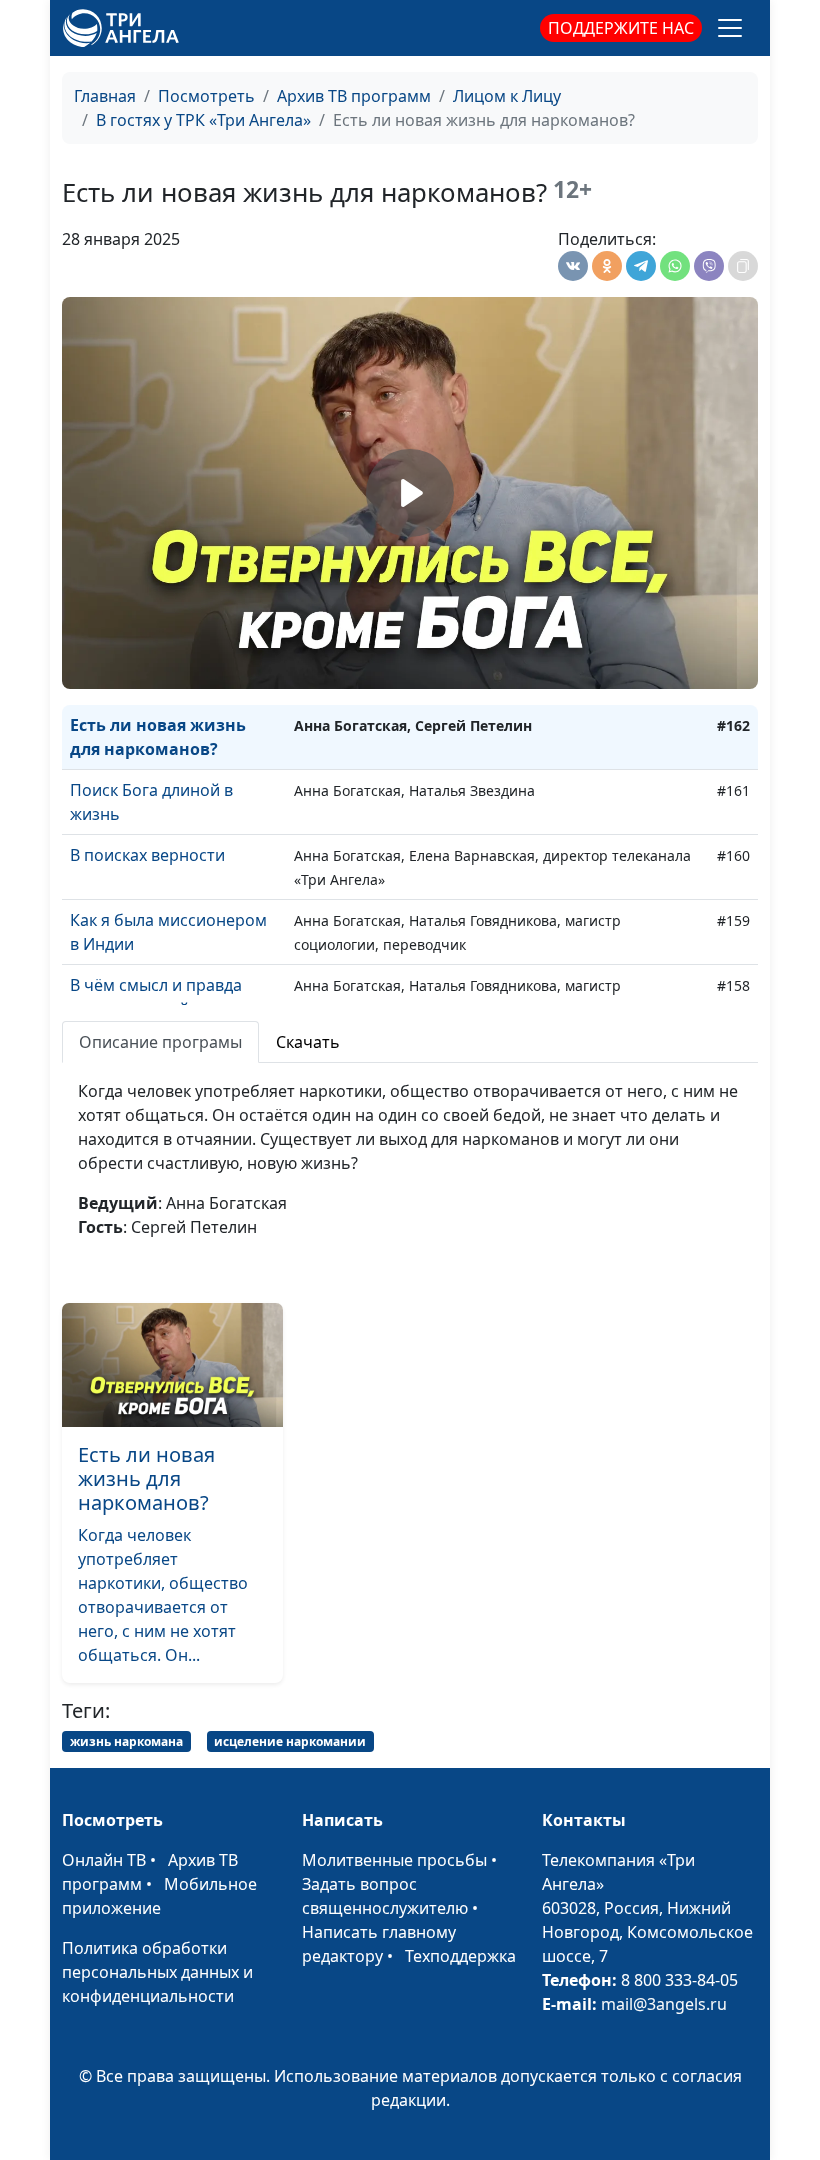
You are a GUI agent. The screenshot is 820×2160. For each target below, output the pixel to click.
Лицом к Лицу (507, 96)
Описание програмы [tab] (160, 1042)
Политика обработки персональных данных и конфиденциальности (157, 1972)
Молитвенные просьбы (394, 1860)
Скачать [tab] (308, 1042)
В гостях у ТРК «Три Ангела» (203, 120)
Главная (105, 96)
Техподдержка (460, 1956)
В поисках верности (147, 855)
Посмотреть (206, 96)
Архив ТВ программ (354, 96)
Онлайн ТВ (104, 1860)
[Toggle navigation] (730, 28)
